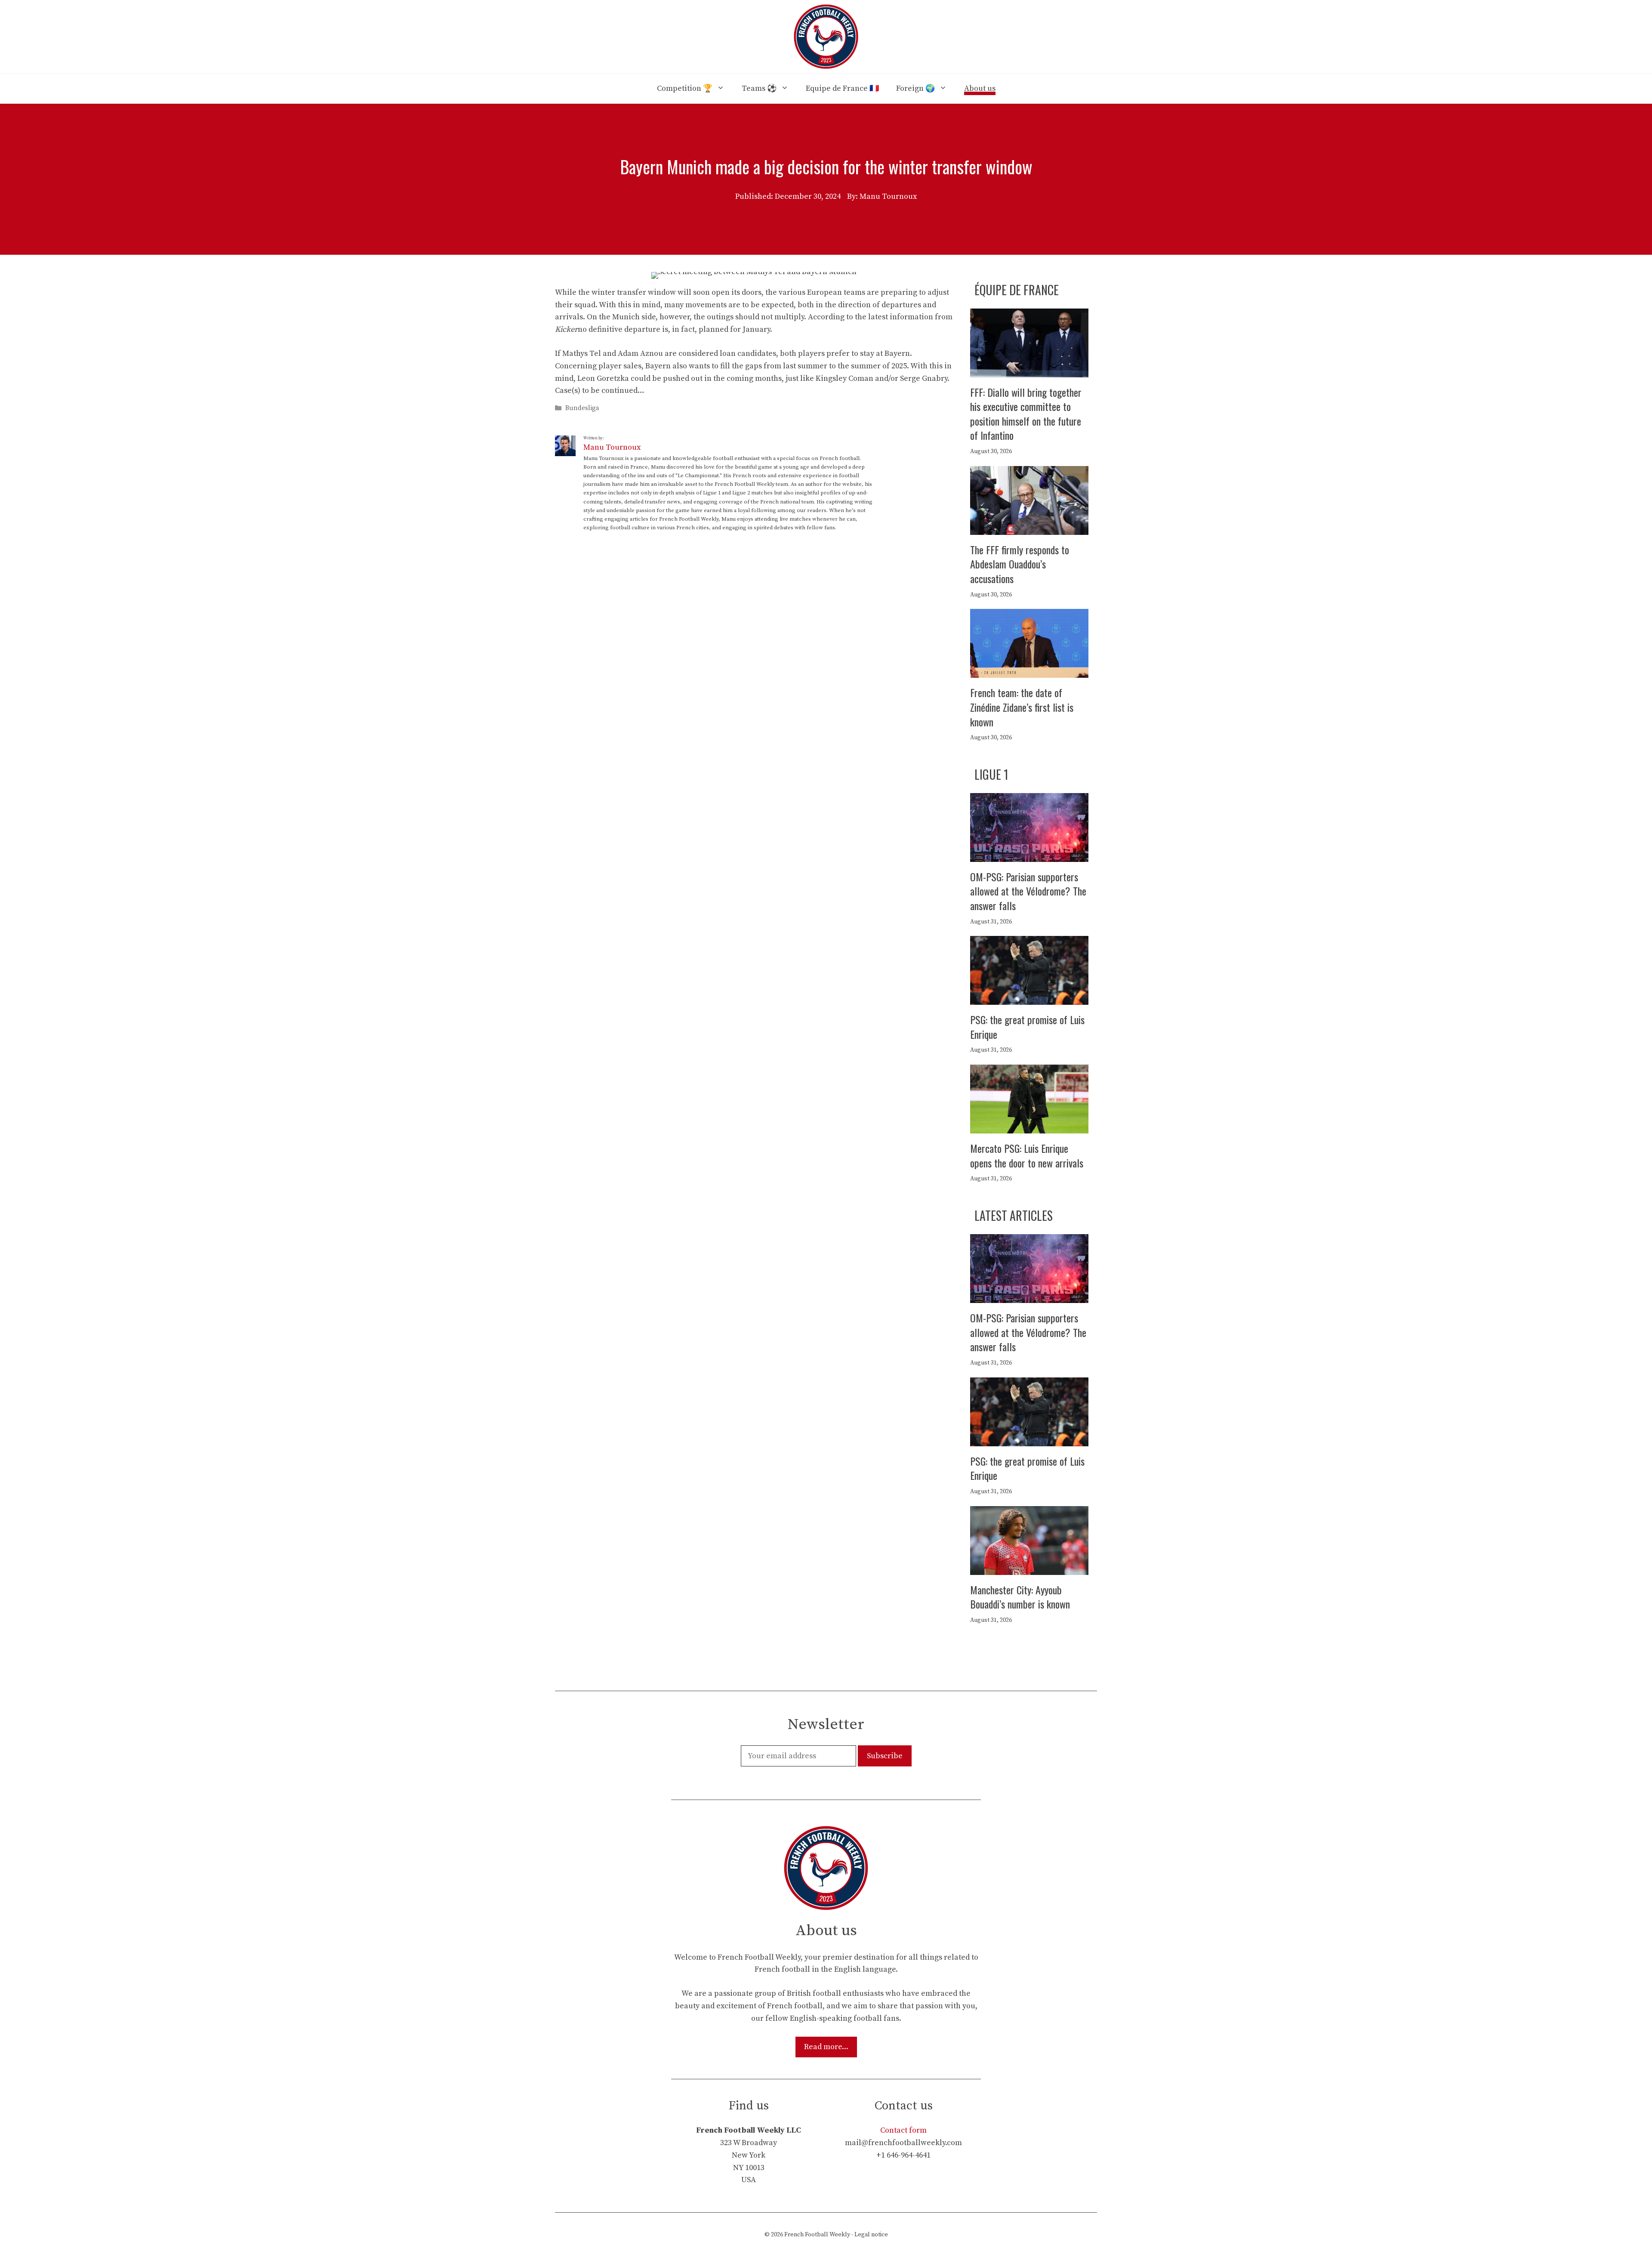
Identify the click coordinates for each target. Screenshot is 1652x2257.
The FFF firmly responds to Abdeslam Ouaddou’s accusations (1020, 564)
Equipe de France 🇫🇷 (842, 88)
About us (980, 88)
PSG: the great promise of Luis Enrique (1027, 1027)
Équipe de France (1017, 290)
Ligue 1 (991, 774)
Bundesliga (582, 409)
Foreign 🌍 (915, 88)
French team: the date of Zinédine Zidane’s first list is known (1022, 707)
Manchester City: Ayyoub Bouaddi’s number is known (1020, 1597)
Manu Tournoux (612, 447)
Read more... (826, 2047)
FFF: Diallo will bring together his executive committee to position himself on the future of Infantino (1026, 414)
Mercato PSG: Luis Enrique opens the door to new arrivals (1027, 1155)
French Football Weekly (817, 2235)
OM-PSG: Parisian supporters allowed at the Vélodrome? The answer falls (1028, 891)
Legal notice (871, 2235)
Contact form (903, 2130)
